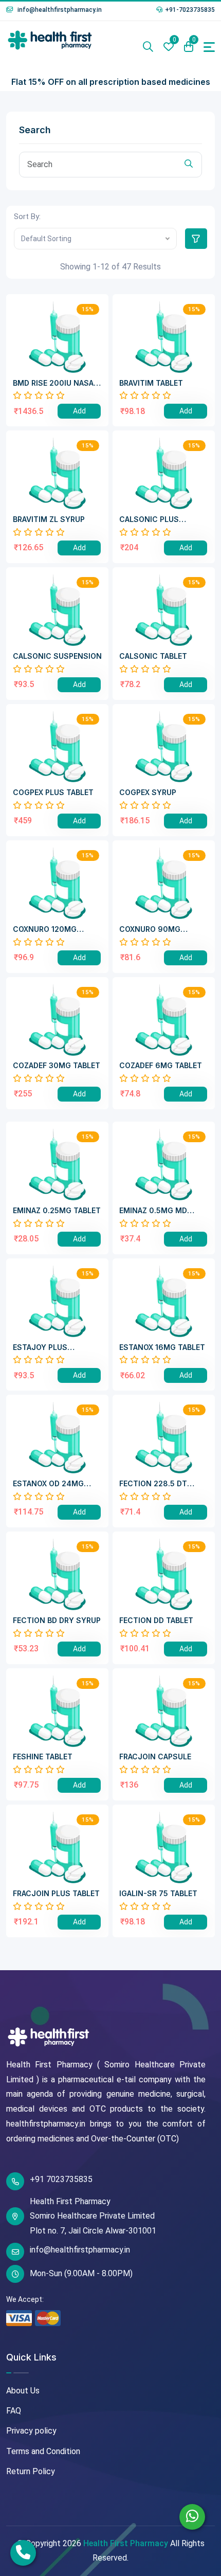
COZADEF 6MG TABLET (161, 1066)
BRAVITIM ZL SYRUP (49, 519)
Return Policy (31, 2471)
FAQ (14, 2411)
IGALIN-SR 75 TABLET (158, 1894)
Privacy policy (31, 2431)
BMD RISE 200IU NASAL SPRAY (55, 383)
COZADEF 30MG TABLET (57, 1066)
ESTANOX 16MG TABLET (162, 1347)
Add (79, 411)
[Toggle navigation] (209, 47)
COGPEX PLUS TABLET (53, 792)
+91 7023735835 (61, 2179)
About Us (23, 2391)
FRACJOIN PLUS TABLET (56, 1894)
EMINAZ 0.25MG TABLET (57, 1211)
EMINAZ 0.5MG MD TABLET (153, 1211)
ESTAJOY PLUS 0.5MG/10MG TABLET (51, 1348)
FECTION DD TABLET (156, 1620)
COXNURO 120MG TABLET (45, 930)
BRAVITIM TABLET (151, 383)
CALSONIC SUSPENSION (57, 656)
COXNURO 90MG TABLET (150, 930)
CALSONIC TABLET (153, 656)
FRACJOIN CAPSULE (155, 1757)
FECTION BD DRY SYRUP (57, 1620)
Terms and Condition (43, 2451)
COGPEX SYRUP (148, 792)
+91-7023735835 (190, 10)
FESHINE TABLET (43, 1757)
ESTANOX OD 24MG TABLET (48, 1484)
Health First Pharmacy (126, 2543)
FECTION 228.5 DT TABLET (153, 1484)
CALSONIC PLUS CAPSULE (149, 520)
